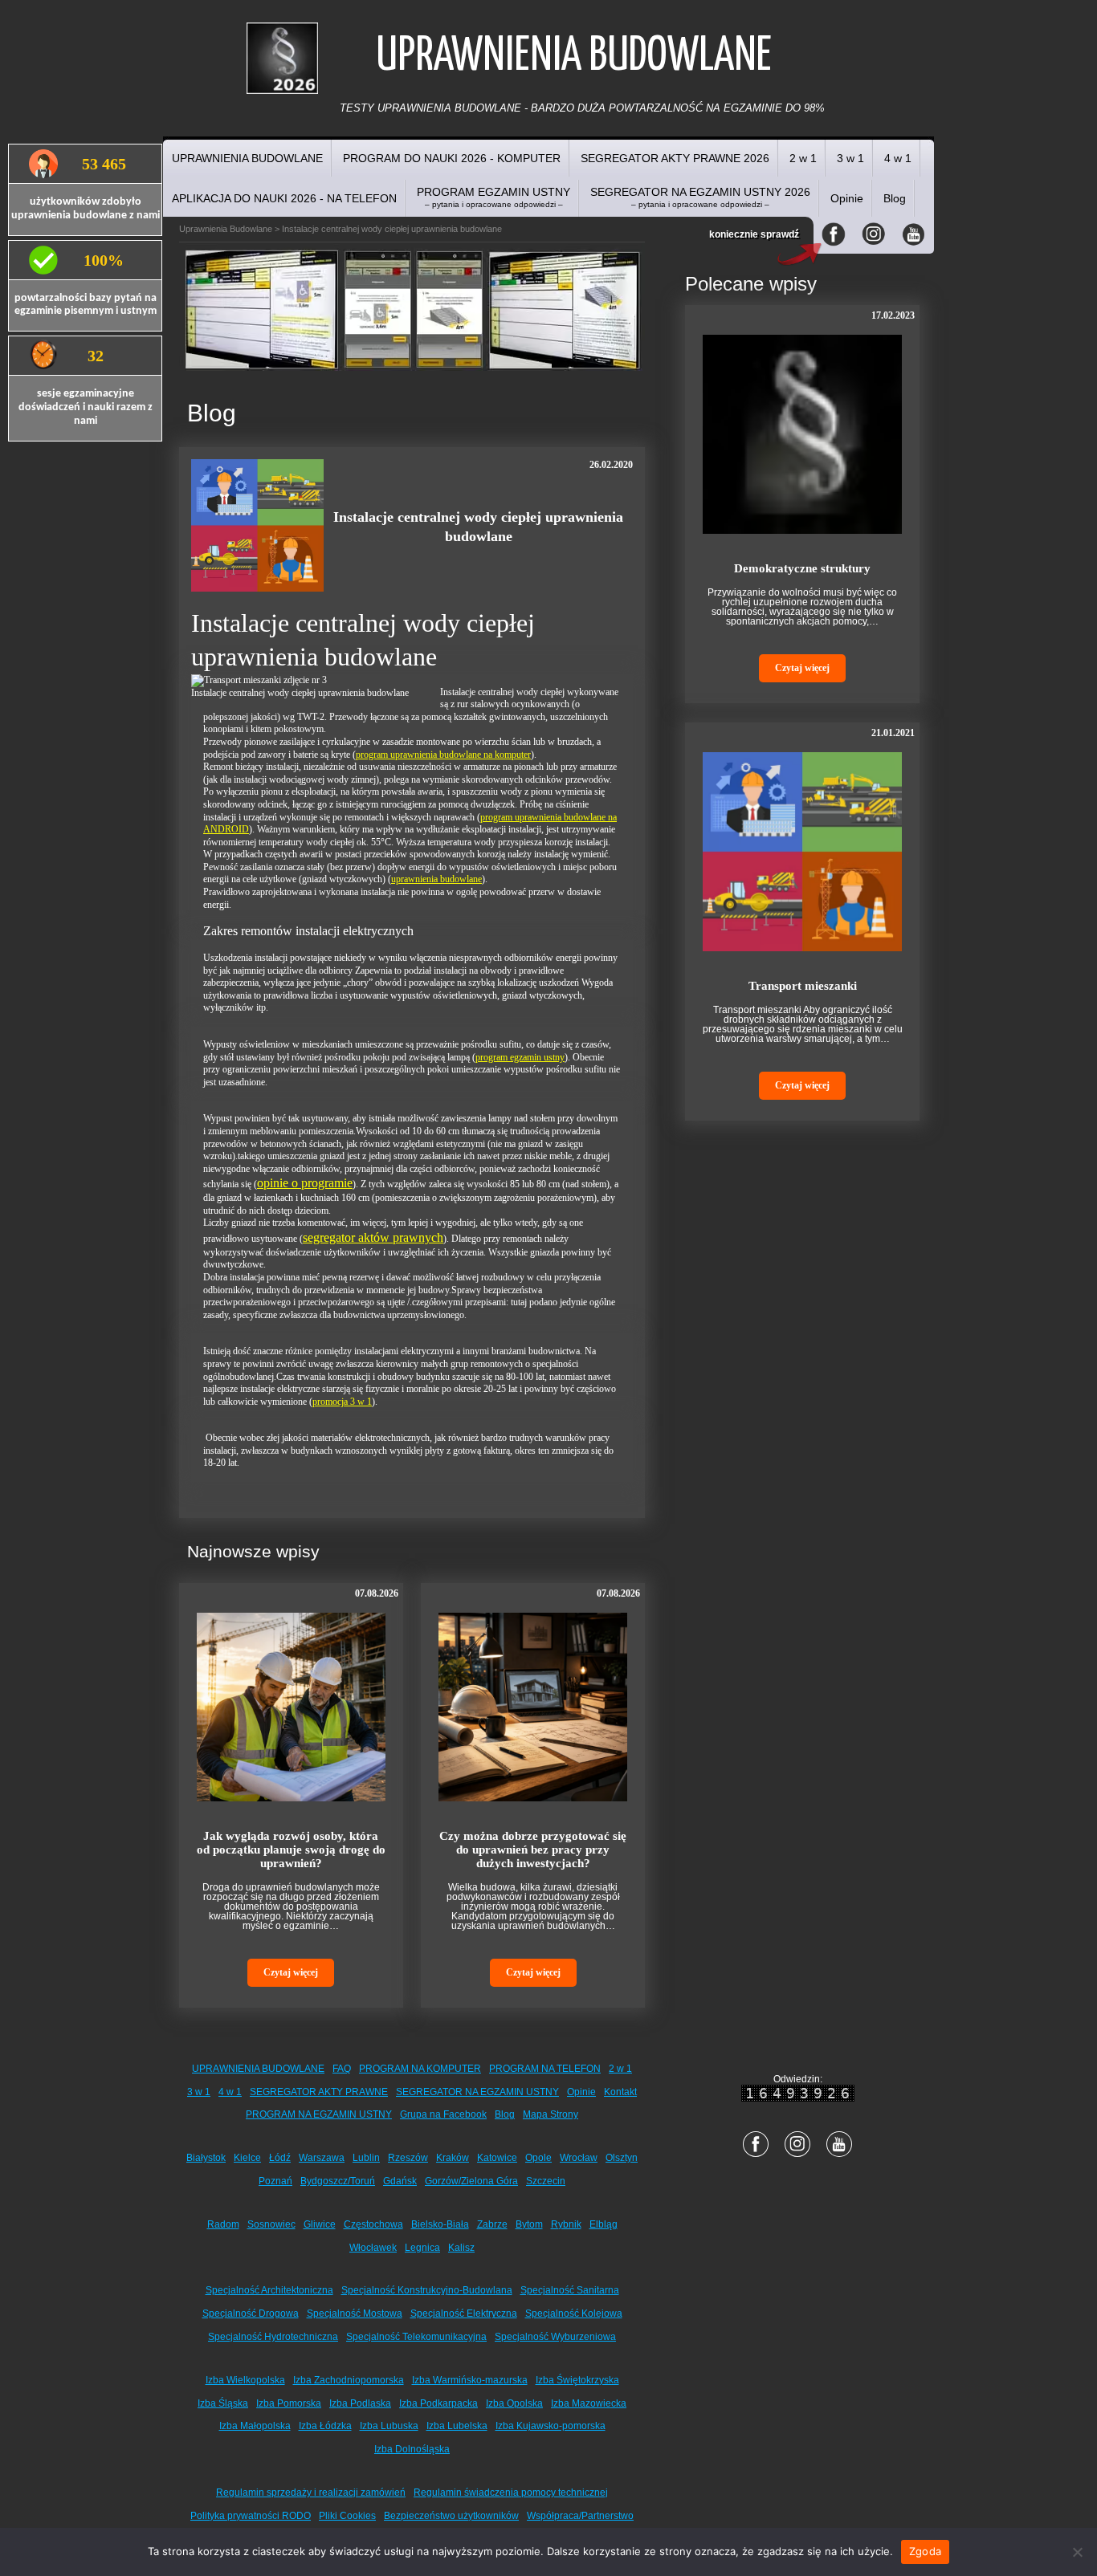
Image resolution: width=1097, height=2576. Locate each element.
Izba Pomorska (289, 2403)
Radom (223, 2224)
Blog (895, 198)
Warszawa (322, 2158)
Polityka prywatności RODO (251, 2516)
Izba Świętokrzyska (577, 2380)
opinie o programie (305, 1183)
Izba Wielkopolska (245, 2380)
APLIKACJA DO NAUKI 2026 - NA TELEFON (284, 198)
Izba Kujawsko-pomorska (551, 2426)
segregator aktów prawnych (373, 1237)
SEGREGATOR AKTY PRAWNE (319, 2092)
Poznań (275, 2181)
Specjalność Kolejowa (574, 2314)
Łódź (280, 2158)
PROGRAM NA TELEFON (545, 2069)
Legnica (422, 2248)
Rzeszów (408, 2158)
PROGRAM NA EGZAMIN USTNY (319, 2114)
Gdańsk (400, 2181)
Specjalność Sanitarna (570, 2290)
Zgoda (925, 2551)
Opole (538, 2158)
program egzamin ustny (520, 1057)
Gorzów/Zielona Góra (471, 2181)
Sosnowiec (271, 2224)
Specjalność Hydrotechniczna (273, 2337)
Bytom (529, 2224)
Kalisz (461, 2248)
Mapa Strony (551, 2114)
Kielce (247, 2158)
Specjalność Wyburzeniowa (555, 2337)
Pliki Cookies (347, 2516)
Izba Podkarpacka (438, 2403)
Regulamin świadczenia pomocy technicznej (511, 2493)
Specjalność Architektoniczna (269, 2290)
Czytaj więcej (291, 1972)
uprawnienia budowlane (436, 879)
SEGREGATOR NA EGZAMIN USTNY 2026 (700, 197)
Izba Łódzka (325, 2426)
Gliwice (320, 2224)
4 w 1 (898, 158)
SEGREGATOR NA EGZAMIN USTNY (477, 2092)
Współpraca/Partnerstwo (580, 2516)
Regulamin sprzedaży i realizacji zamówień (311, 2493)
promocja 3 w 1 (342, 1402)
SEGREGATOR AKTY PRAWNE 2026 (675, 158)
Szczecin (546, 2181)
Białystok (206, 2158)
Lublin (366, 2158)
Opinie (847, 198)
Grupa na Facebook (443, 2114)
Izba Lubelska (457, 2426)
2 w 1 (803, 158)
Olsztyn (622, 2158)
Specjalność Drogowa (251, 2314)
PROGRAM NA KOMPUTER (420, 2069)
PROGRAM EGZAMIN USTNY (493, 197)
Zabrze (492, 2224)
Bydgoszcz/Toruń (338, 2181)
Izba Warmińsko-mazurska (470, 2380)
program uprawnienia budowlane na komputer (443, 755)
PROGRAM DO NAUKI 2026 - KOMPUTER (452, 158)
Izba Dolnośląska (412, 2449)
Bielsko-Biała (440, 2224)
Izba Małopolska (255, 2426)
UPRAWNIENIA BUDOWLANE (247, 158)
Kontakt (620, 2092)
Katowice (497, 2158)
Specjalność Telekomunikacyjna (416, 2337)
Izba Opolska (514, 2403)
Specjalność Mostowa (355, 2314)
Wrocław (579, 2158)
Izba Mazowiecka (589, 2403)
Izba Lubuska (389, 2426)
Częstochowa (373, 2224)
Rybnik (566, 2224)
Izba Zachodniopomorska (349, 2380)
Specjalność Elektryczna (464, 2314)
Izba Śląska (223, 2403)
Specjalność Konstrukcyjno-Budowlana (427, 2290)
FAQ (342, 2069)
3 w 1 (850, 158)
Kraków (453, 2158)
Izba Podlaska (360, 2403)
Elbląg (604, 2224)
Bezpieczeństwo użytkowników (451, 2516)
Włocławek (373, 2248)
